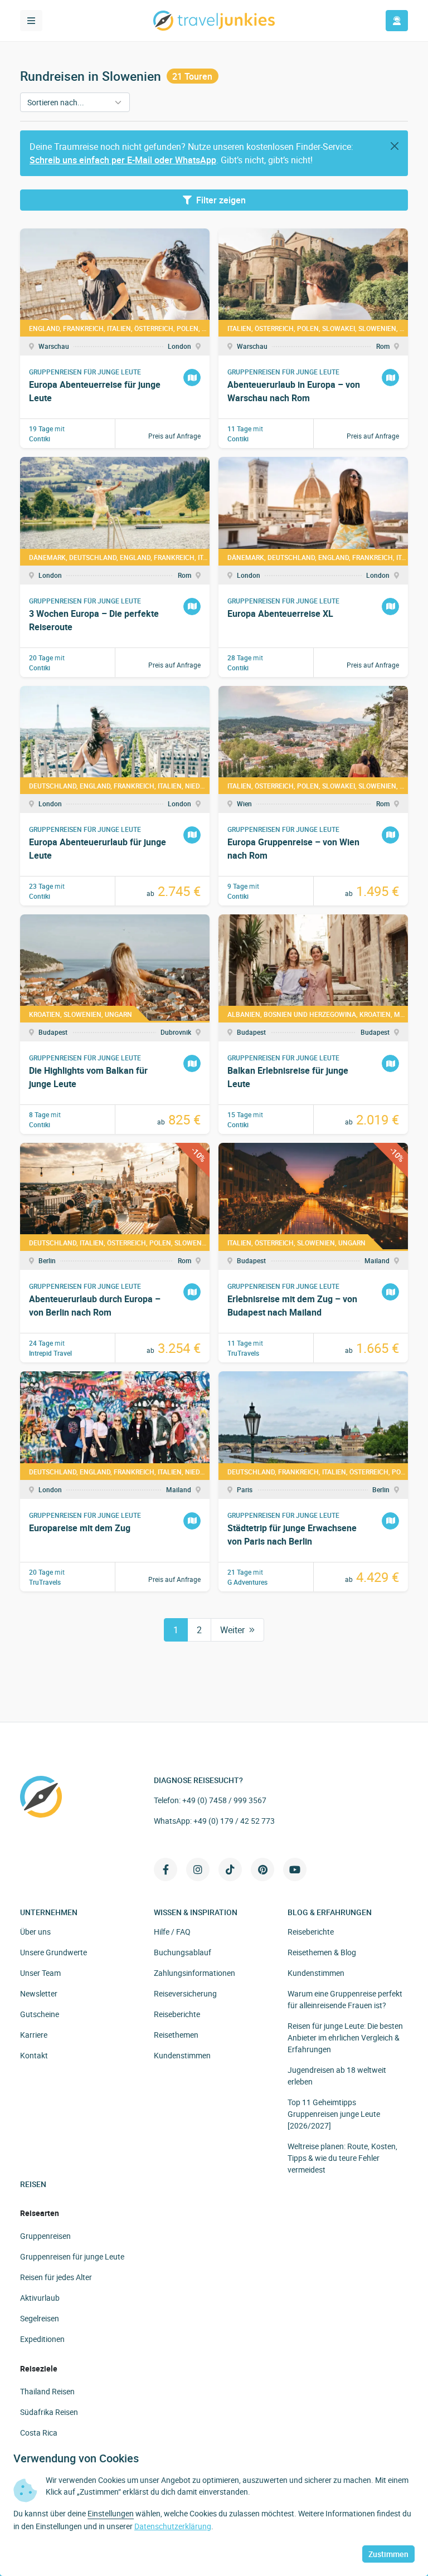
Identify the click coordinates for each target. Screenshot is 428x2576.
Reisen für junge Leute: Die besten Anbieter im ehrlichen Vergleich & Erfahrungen (345, 2037)
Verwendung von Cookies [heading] (76, 2458)
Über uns (35, 1932)
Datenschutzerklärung (173, 2526)
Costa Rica (39, 2433)
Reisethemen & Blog (322, 1952)
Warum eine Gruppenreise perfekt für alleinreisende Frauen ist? (345, 1999)
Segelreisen (40, 2318)
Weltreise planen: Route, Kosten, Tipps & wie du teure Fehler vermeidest (342, 2158)
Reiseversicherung (185, 1993)
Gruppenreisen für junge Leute (72, 2256)
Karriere (34, 2035)
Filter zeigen (221, 200)
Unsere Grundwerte (53, 1952)
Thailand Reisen (47, 2391)
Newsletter (39, 1993)
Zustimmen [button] (388, 2554)
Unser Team (40, 1973)
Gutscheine (40, 2014)
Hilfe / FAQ (172, 1932)
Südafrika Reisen (49, 2412)
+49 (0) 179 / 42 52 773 (234, 1821)
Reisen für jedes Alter (56, 2277)
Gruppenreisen (45, 2236)
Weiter (232, 1630)
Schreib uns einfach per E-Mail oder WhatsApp (123, 160)
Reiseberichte (177, 2014)
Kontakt (34, 2055)
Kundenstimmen (182, 2055)
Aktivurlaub (40, 2298)
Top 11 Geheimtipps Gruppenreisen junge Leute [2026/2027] (334, 2114)
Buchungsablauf (183, 1952)
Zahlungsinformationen (194, 1973)
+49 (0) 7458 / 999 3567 (224, 1800)
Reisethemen (176, 2035)
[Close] (395, 146)
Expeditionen (42, 2339)
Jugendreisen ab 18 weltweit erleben (337, 2076)
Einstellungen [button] (111, 2513)
